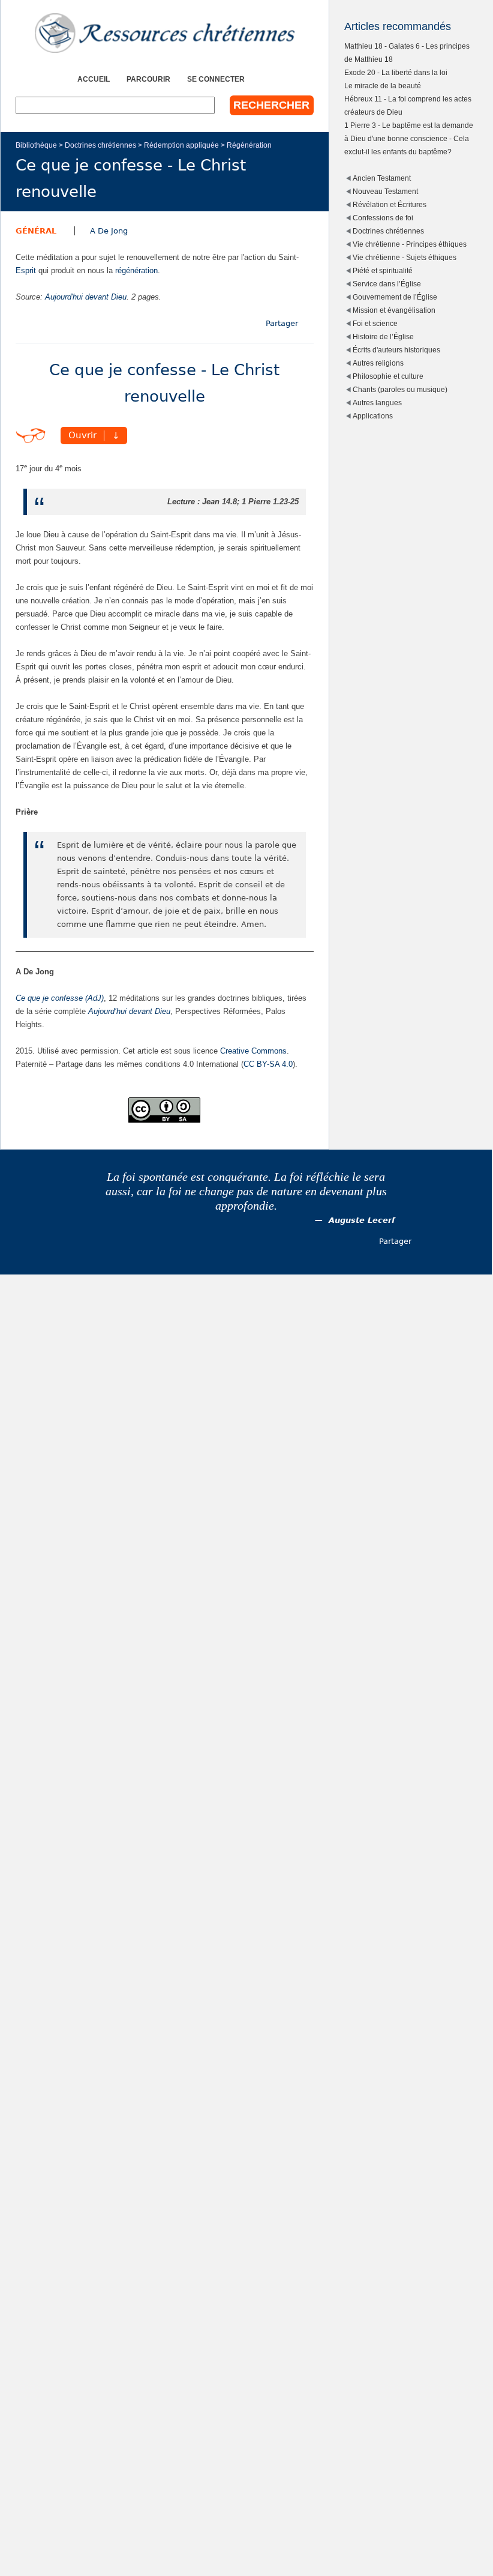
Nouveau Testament (385, 191)
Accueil (94, 79)
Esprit (26, 270)
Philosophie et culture (388, 376)
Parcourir (148, 79)
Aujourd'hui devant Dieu (86, 297)
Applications (373, 416)
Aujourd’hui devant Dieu (129, 1011)
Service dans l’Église (387, 284)
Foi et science (375, 323)
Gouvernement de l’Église (395, 297)
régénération (136, 270)
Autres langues (377, 403)
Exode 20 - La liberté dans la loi (396, 72)
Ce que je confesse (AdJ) (60, 998)
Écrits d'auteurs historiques (396, 350)
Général (36, 231)
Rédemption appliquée (181, 145)
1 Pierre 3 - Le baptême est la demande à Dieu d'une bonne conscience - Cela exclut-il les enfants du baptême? (409, 138)
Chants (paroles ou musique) (400, 389)
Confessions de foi (383, 218)
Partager (282, 323)
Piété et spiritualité (383, 270)
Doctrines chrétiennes (100, 145)
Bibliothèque (36, 145)
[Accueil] (165, 33)
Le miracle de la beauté (383, 86)
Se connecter (216, 79)
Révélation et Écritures (390, 204)
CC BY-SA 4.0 (268, 1064)
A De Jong (109, 231)
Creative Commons (253, 1051)
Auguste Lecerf (362, 1220)
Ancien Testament (382, 178)
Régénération (249, 145)
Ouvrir (82, 436)
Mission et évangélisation (394, 310)
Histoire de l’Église (383, 336)
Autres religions (378, 363)
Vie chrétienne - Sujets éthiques (405, 257)
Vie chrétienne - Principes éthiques (410, 244)
